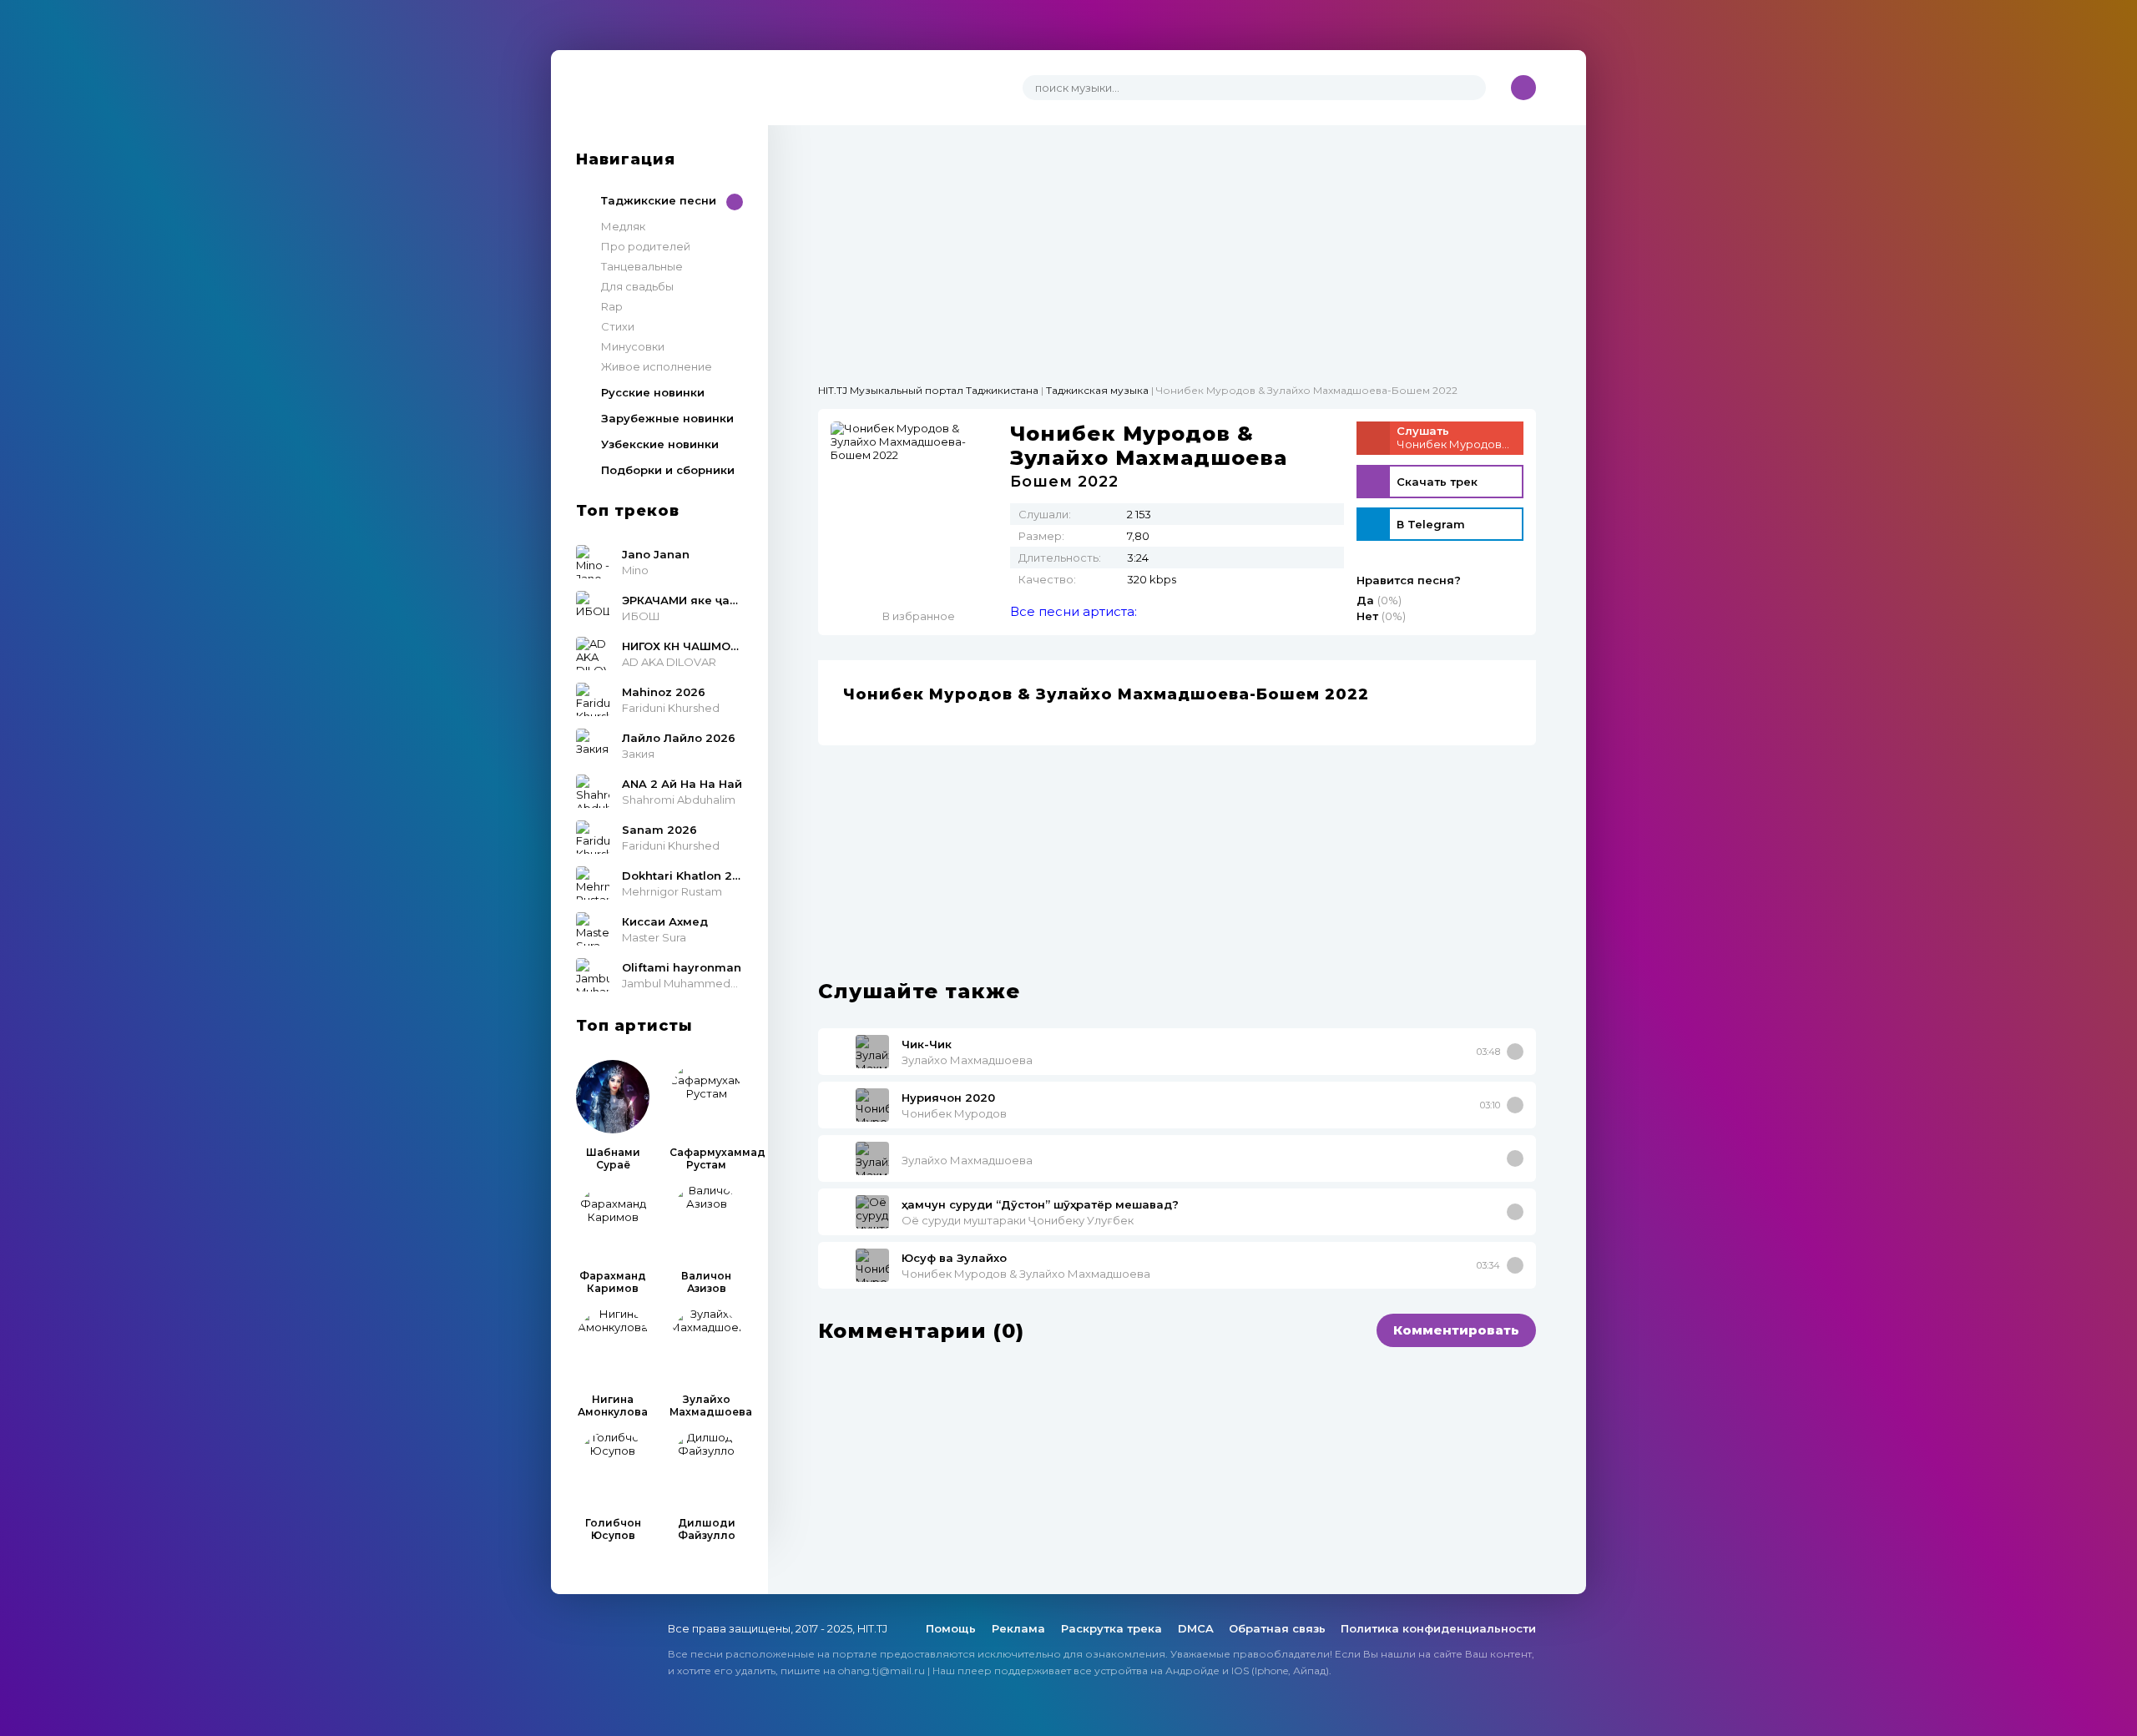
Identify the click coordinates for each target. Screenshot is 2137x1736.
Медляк (623, 226)
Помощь (952, 1628)
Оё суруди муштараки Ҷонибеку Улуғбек (1018, 1220)
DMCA (1196, 1628)
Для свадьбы (637, 286)
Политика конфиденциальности (1438, 1628)
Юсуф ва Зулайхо (954, 1258)
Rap (612, 306)
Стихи (618, 326)
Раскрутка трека (1113, 1628)
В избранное (919, 616)
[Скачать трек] (1515, 1052)
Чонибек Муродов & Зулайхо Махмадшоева (1026, 1274)
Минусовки (633, 346)
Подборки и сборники (668, 470)
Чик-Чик (927, 1044)
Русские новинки (653, 392)
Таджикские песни (659, 200)
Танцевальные (642, 266)
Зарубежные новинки (667, 418)
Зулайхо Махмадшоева (967, 1060)
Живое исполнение (657, 366)
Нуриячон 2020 (948, 1098)
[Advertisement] (1177, 242)
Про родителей (646, 246)
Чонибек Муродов (954, 1113)
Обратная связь (1277, 1628)
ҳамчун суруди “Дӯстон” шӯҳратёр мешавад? (1040, 1204)
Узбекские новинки (660, 444)
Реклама (1020, 1628)
